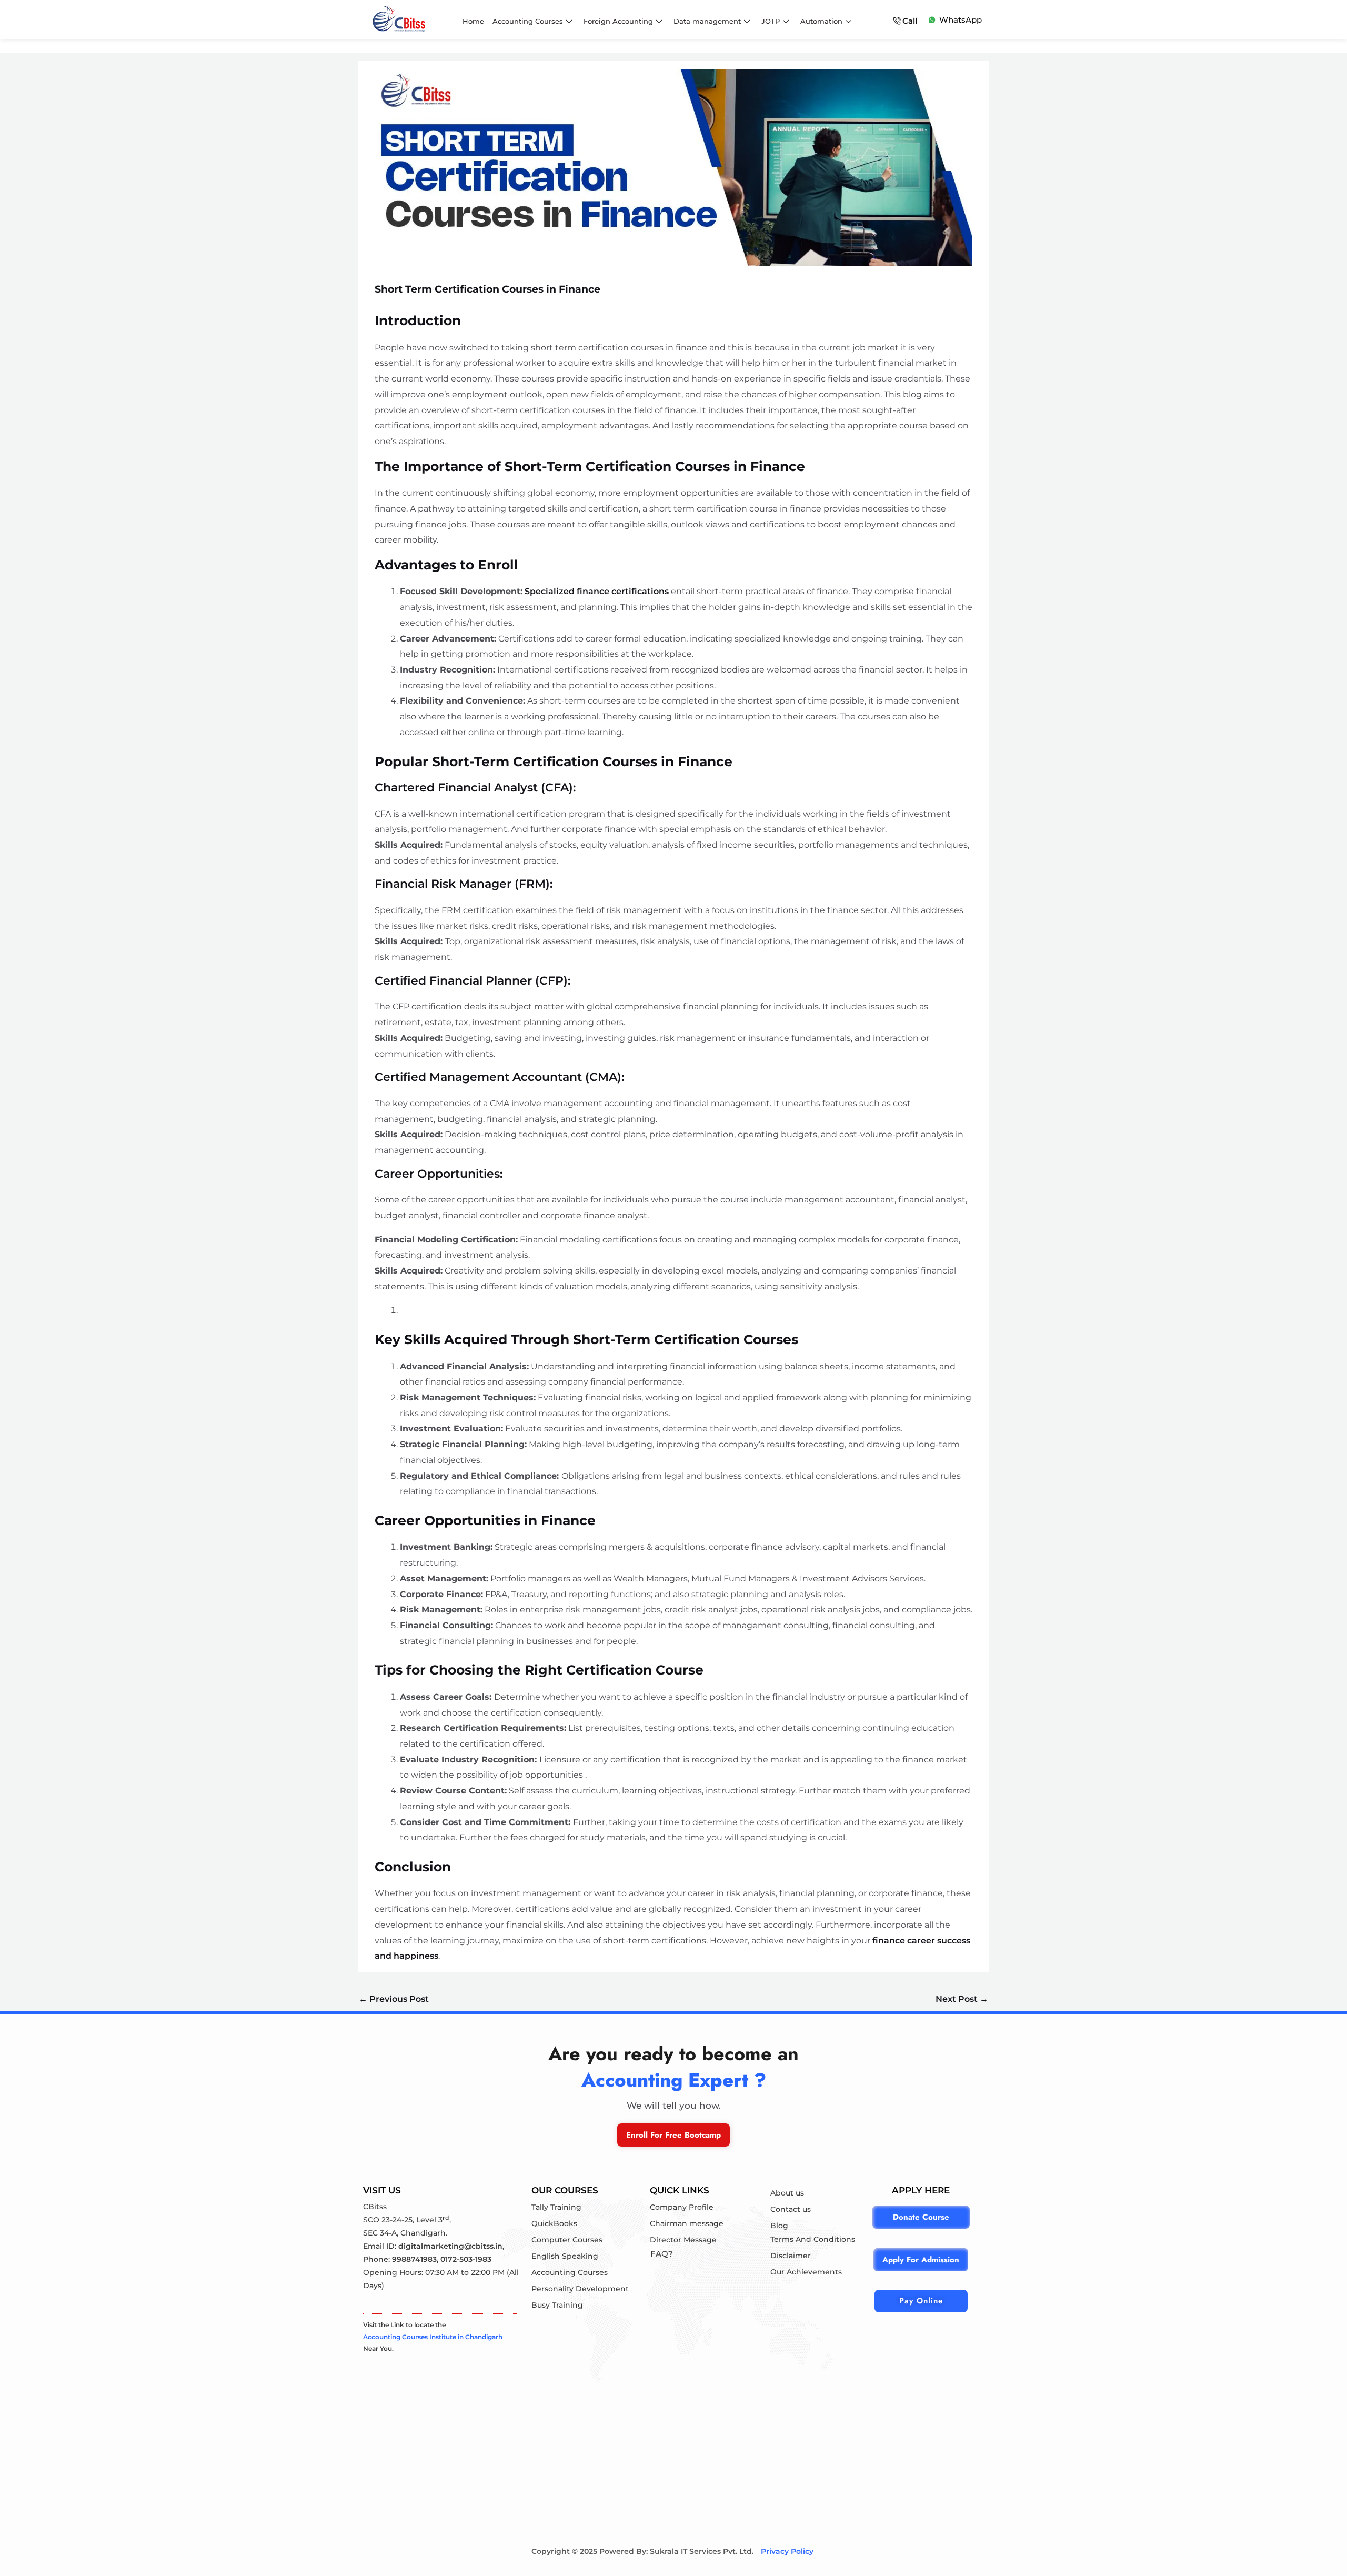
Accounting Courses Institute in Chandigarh (433, 2337)
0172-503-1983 (466, 2259)
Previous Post (394, 1999)
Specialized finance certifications (597, 591)
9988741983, (416, 2259)
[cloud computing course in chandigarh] (399, 18)
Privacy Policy (787, 2551)
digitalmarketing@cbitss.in (450, 2246)
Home (473, 21)
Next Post (962, 1999)
